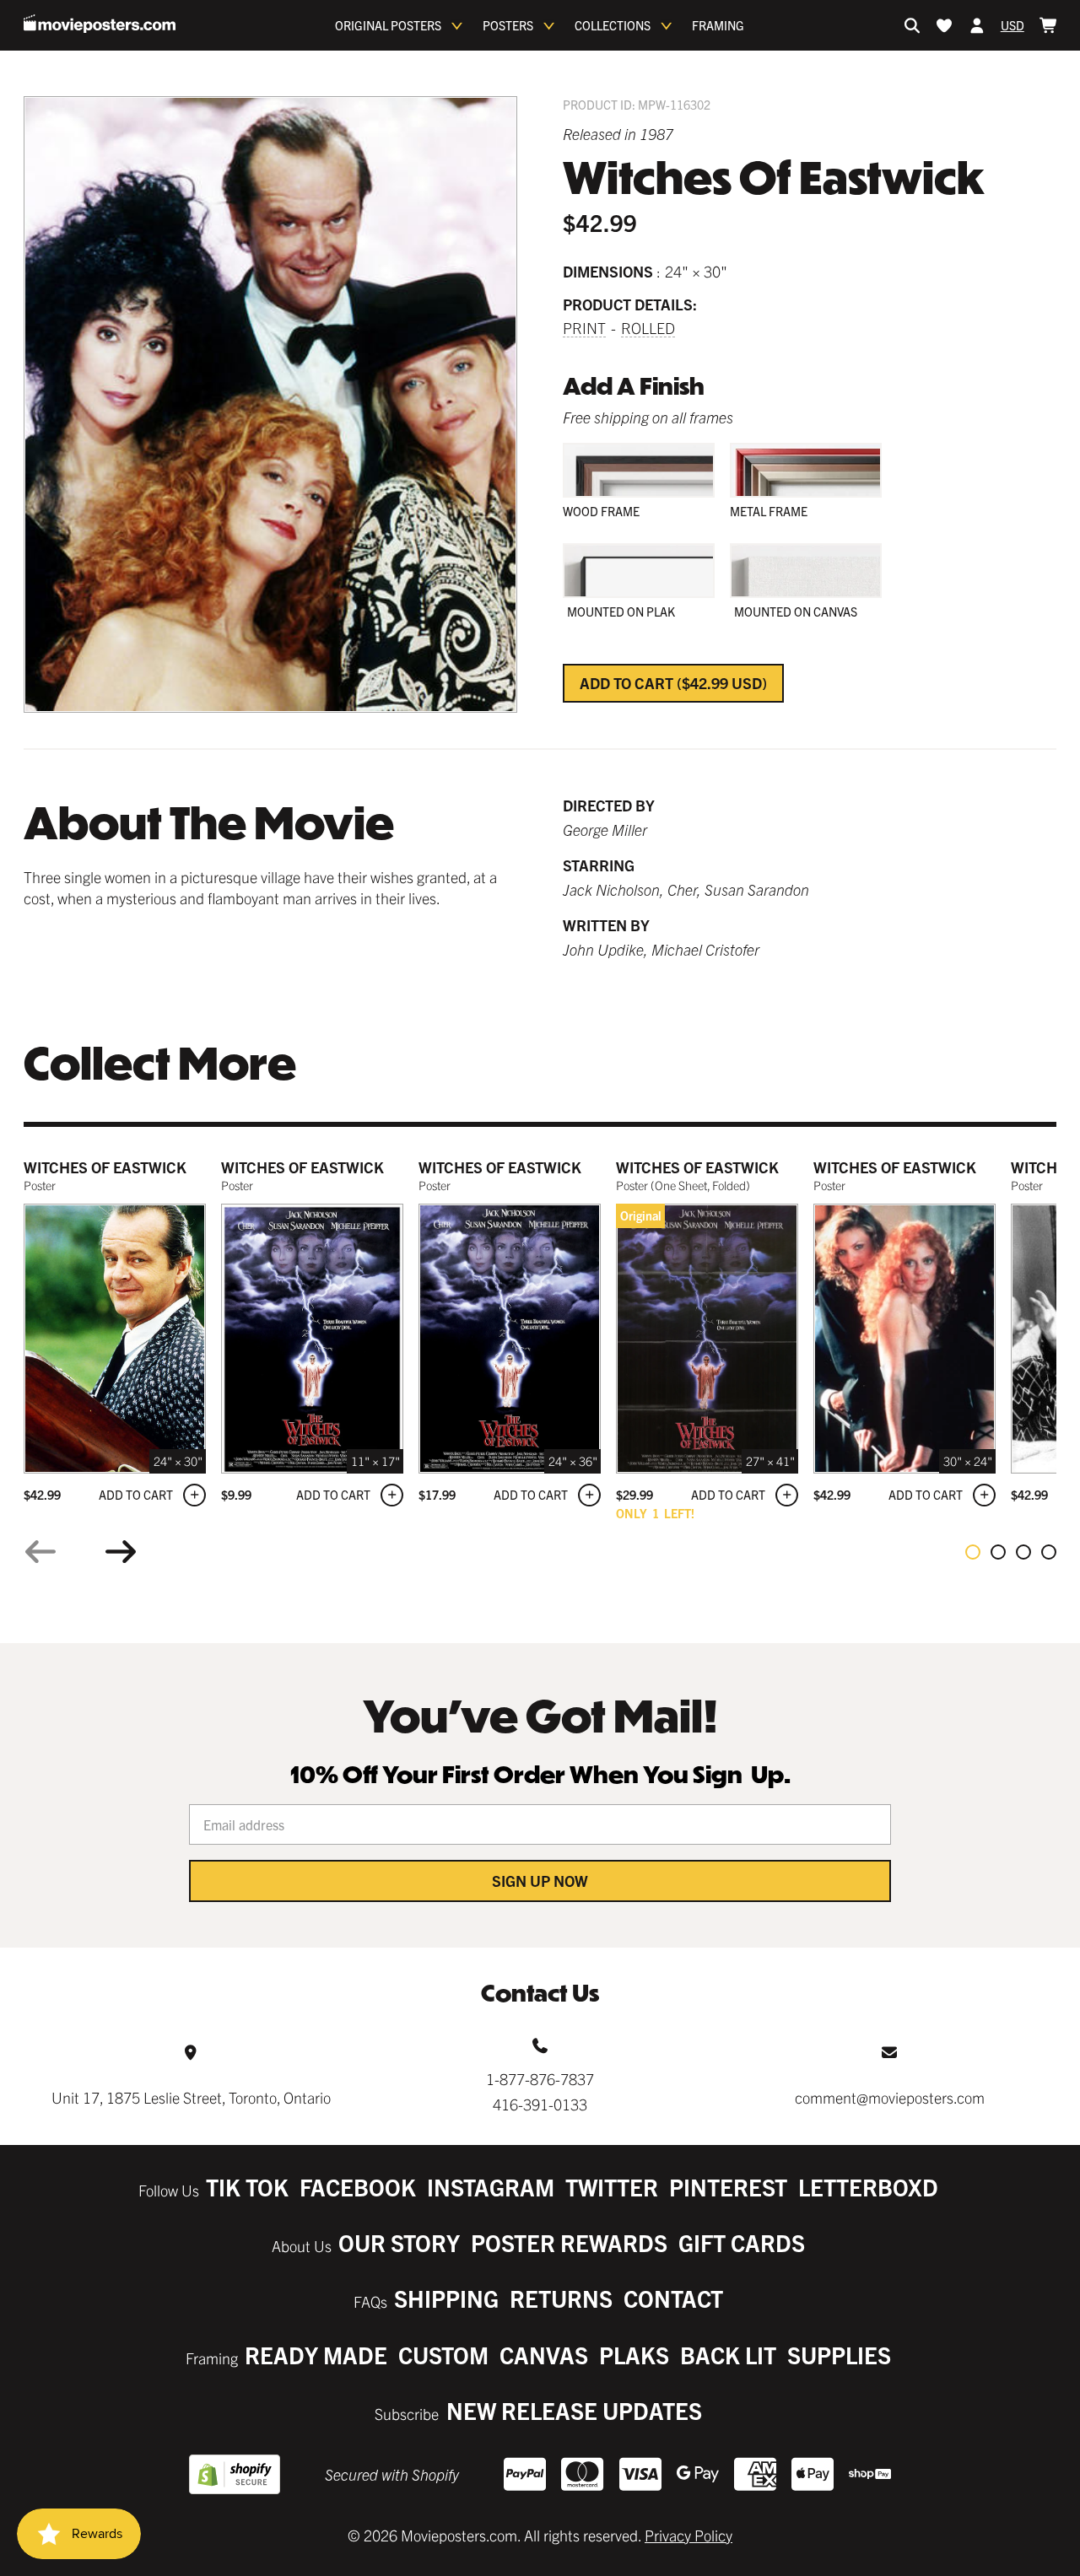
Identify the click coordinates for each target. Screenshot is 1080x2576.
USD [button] (1012, 25)
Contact (673, 2298)
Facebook (358, 2187)
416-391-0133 (540, 2104)
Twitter (612, 2187)
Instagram (491, 2187)
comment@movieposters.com (890, 2097)
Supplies (839, 2355)
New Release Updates (574, 2410)
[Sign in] (977, 25)
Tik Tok (247, 2187)
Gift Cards (742, 2242)
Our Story (399, 2242)
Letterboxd (868, 2187)
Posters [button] (508, 25)
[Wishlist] (944, 25)
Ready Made (316, 2355)
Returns (561, 2298)
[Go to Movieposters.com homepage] (100, 24)
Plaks (634, 2355)
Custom (443, 2355)
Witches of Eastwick (105, 1167)
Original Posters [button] (388, 25)
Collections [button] (613, 25)
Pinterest (728, 2187)
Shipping (446, 2298)
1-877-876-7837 (540, 2079)
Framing (718, 25)
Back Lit (728, 2355)
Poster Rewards (569, 2242)
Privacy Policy (688, 2535)
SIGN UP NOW (540, 1881)
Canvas (544, 2355)
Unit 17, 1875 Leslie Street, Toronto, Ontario (191, 2097)
